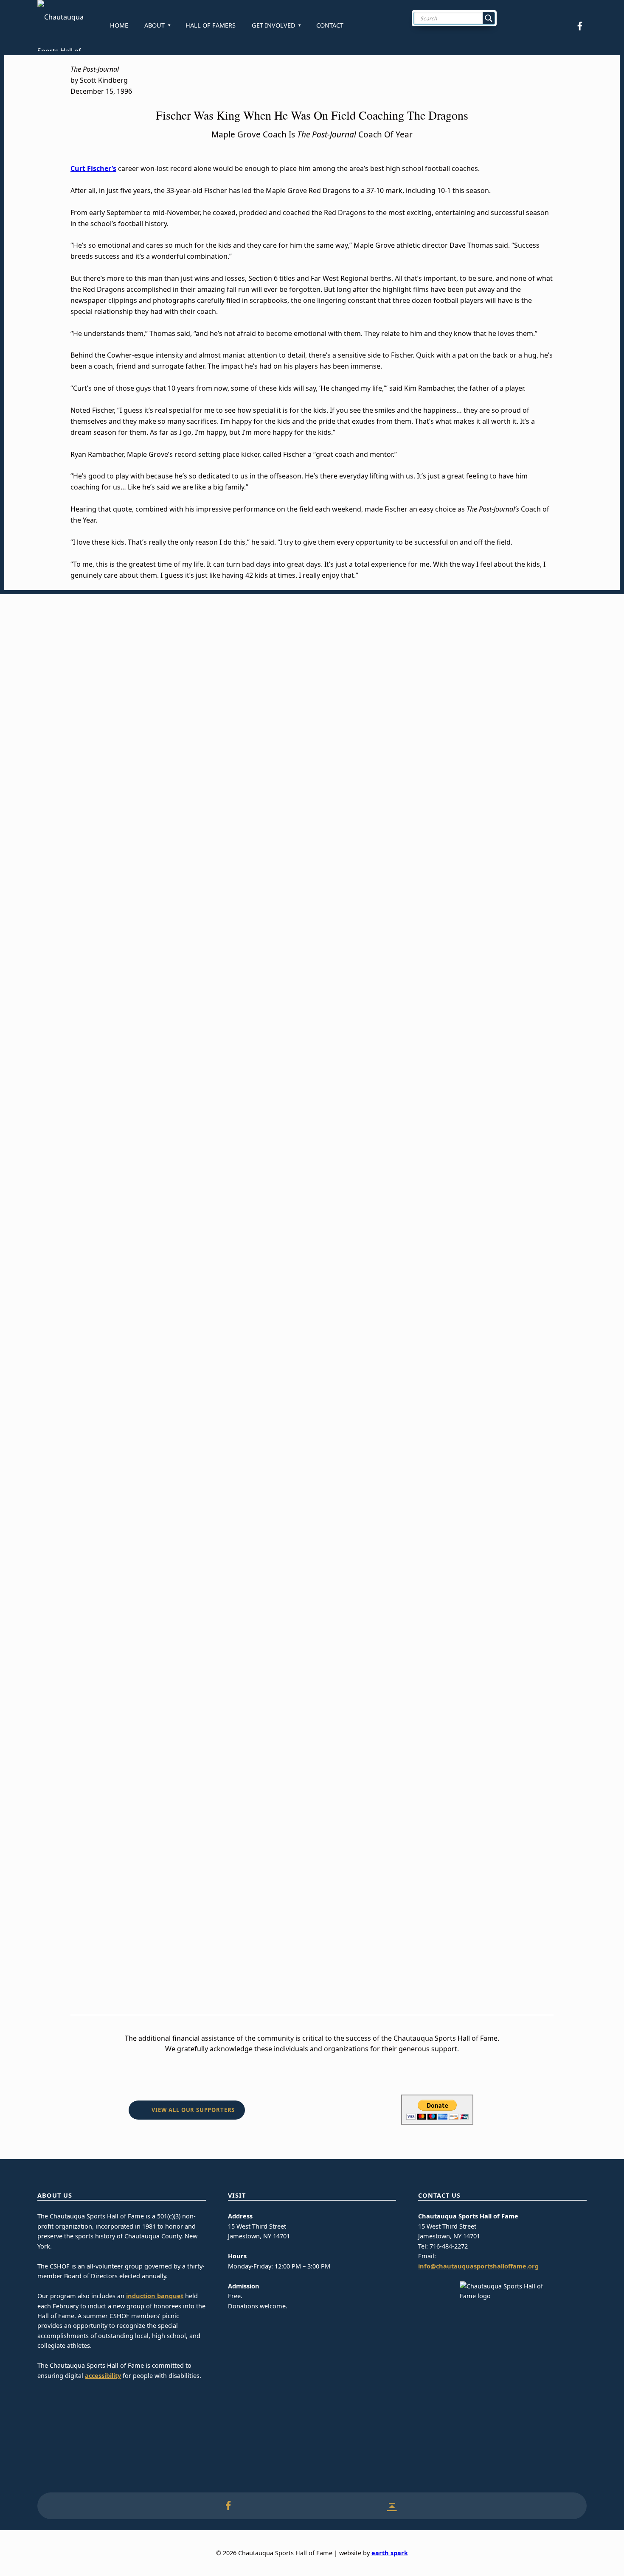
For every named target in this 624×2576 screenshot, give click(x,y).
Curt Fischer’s (93, 168)
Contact (330, 25)
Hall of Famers (211, 25)
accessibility (103, 2376)
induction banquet (155, 2296)
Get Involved (274, 25)
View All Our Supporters (193, 2110)
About (155, 25)
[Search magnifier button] (489, 18)
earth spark (390, 2553)
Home (119, 25)
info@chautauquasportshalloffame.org (478, 2266)
